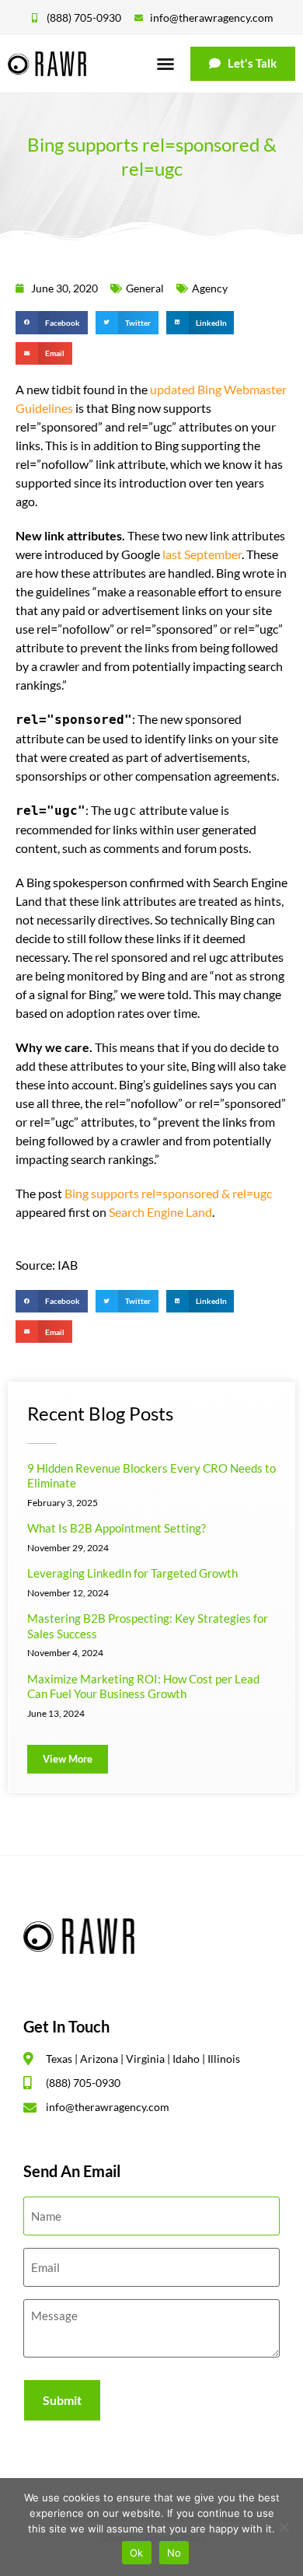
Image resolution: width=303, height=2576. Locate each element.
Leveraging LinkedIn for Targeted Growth (132, 1573)
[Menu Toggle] (165, 64)
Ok (137, 2553)
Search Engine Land (160, 1212)
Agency (210, 288)
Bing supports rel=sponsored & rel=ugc (168, 1193)
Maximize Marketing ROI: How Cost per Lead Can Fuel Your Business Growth (143, 1686)
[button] (52, 322)
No (174, 2553)
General (145, 288)
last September (202, 554)
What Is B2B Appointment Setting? (117, 1528)
